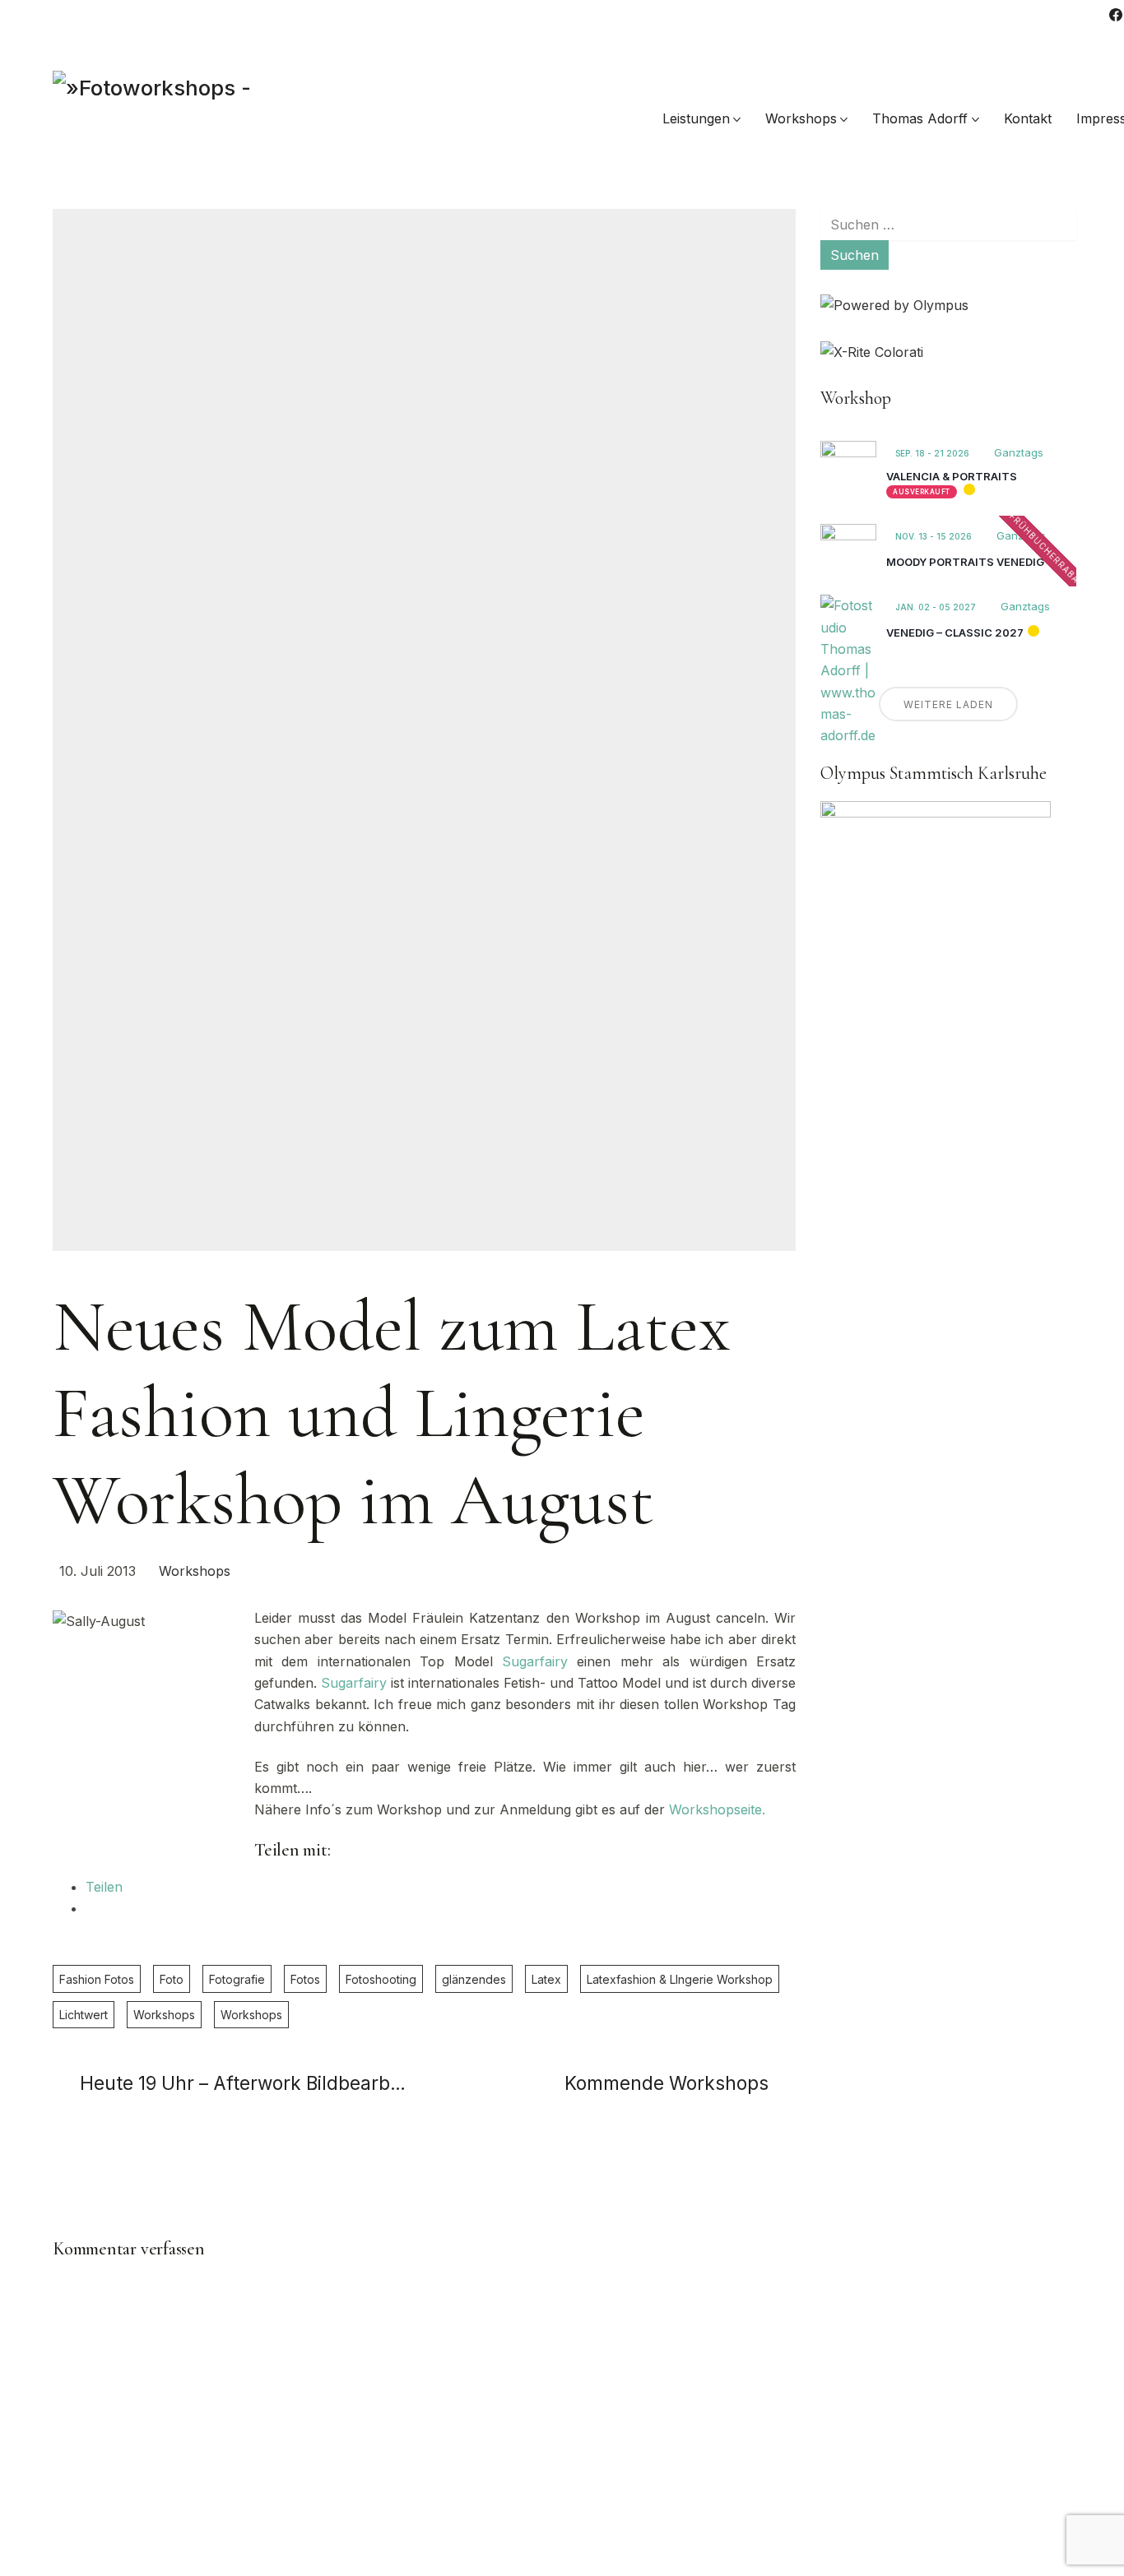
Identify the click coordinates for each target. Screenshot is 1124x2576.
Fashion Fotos (97, 1979)
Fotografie (237, 1979)
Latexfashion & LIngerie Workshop (680, 1979)
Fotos (305, 1979)
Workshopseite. (717, 1809)
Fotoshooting (381, 1979)
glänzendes (474, 1979)
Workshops (195, 1571)
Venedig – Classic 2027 (955, 632)
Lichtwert (84, 2015)
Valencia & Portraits (952, 476)
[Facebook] (1116, 15)
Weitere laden (948, 704)
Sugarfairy (535, 1661)
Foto (172, 1979)
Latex (546, 1979)
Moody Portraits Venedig (965, 562)
